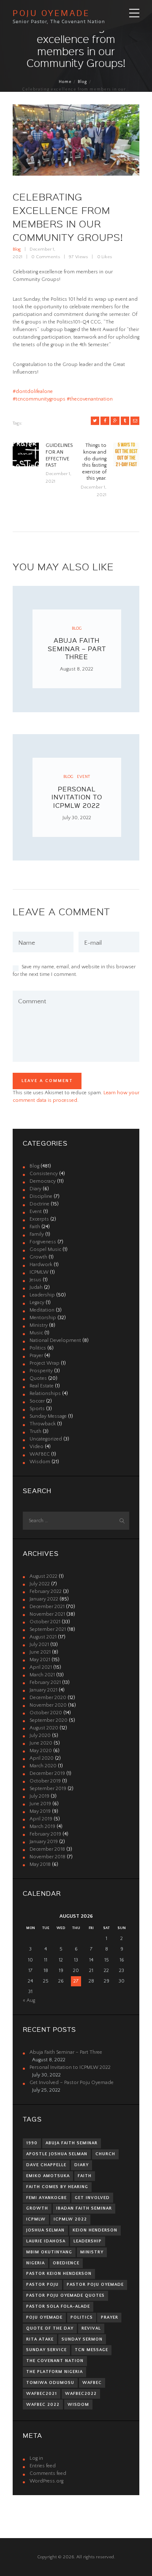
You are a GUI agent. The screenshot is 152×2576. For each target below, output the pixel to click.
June (40, 1652)
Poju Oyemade (44, 2317)
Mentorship (43, 1318)
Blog (82, 82)
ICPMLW (39, 1272)
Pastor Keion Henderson (59, 2274)
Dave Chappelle (46, 2165)
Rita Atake (40, 2339)
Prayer (36, 1356)
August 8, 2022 (77, 669)
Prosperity (41, 1371)
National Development (55, 1340)
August (43, 1576)
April (41, 1667)
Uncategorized (46, 1439)
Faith (35, 1227)
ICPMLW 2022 (70, 2219)
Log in (36, 2458)
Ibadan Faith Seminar (84, 2208)
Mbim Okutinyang (49, 2252)
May (40, 1660)
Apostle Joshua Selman (57, 2154)
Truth (35, 1431)
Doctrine (39, 1204)
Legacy (37, 1303)
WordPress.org (46, 2481)
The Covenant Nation (55, 2361)
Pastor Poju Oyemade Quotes (65, 2295)
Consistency (44, 1174)
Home (65, 82)
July (40, 1584)
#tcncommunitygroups (39, 399)
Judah (36, 1287)
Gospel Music (45, 1249)
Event (83, 777)
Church (105, 2154)
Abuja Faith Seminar (72, 2143)
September (48, 1629)
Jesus (35, 1280)
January (44, 1599)
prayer (110, 2317)
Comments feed (48, 2473)
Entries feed (43, 2466)
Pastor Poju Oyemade (95, 2285)
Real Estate (42, 1386)
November (47, 1614)
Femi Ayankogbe (46, 2198)
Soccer (37, 1401)
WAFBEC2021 (42, 2394)
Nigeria (35, 2263)
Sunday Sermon (82, 2339)
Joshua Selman (45, 2230)
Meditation (42, 1310)
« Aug (29, 2000)
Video (37, 1447)
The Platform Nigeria (54, 2372)
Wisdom (40, 1462)
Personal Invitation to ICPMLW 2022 (77, 797)
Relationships (45, 1394)
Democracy (43, 1181)
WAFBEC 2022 (43, 2405)
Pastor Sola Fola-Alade (58, 2306)
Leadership (42, 1295)
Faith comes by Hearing (57, 2187)
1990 (32, 2143)
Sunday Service (46, 2350)
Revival (91, 2328)
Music (36, 1333)
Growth (38, 1257)
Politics (38, 1348)
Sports (37, 1409)
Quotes (38, 1378)
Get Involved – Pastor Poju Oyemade (72, 2083)
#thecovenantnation (90, 399)
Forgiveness (43, 1242)
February (46, 1591)
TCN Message (91, 2350)
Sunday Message (48, 1416)
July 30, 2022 (77, 818)
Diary (35, 1189)
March (42, 1675)
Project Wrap (45, 1363)
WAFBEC (40, 1454)
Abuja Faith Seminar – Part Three (77, 648)
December (47, 1607)
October (45, 1622)
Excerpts (39, 1219)
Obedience (66, 2263)
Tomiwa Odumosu (50, 2383)
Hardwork (41, 1265)
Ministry (39, 1325)
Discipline (41, 1196)
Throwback (43, 1424)
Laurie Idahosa (46, 2241)
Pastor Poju (42, 2285)
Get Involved (92, 2198)
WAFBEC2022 (81, 2394)
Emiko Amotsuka (48, 2176)
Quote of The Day (50, 2328)
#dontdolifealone (33, 391)
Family (37, 1234)
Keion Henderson (95, 2230)
